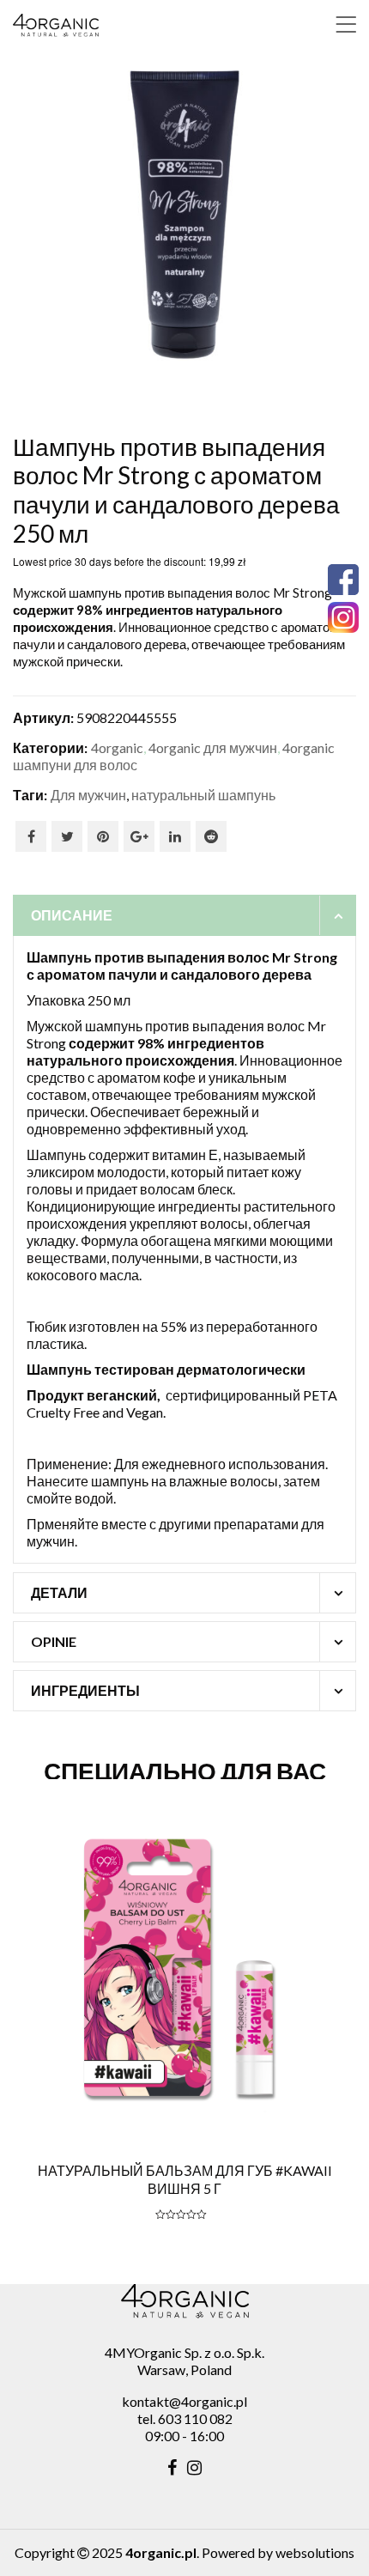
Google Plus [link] (139, 836)
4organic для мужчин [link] (213, 747)
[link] (346, 24)
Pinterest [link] (103, 836)
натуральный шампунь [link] (203, 795)
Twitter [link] (67, 836)
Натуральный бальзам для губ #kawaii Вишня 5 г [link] (185, 2179)
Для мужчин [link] (88, 795)
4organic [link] (117, 747)
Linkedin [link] (175, 836)
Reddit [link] (211, 836)
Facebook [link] (31, 836)
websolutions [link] (315, 2552)
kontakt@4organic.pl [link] (184, 2401)
